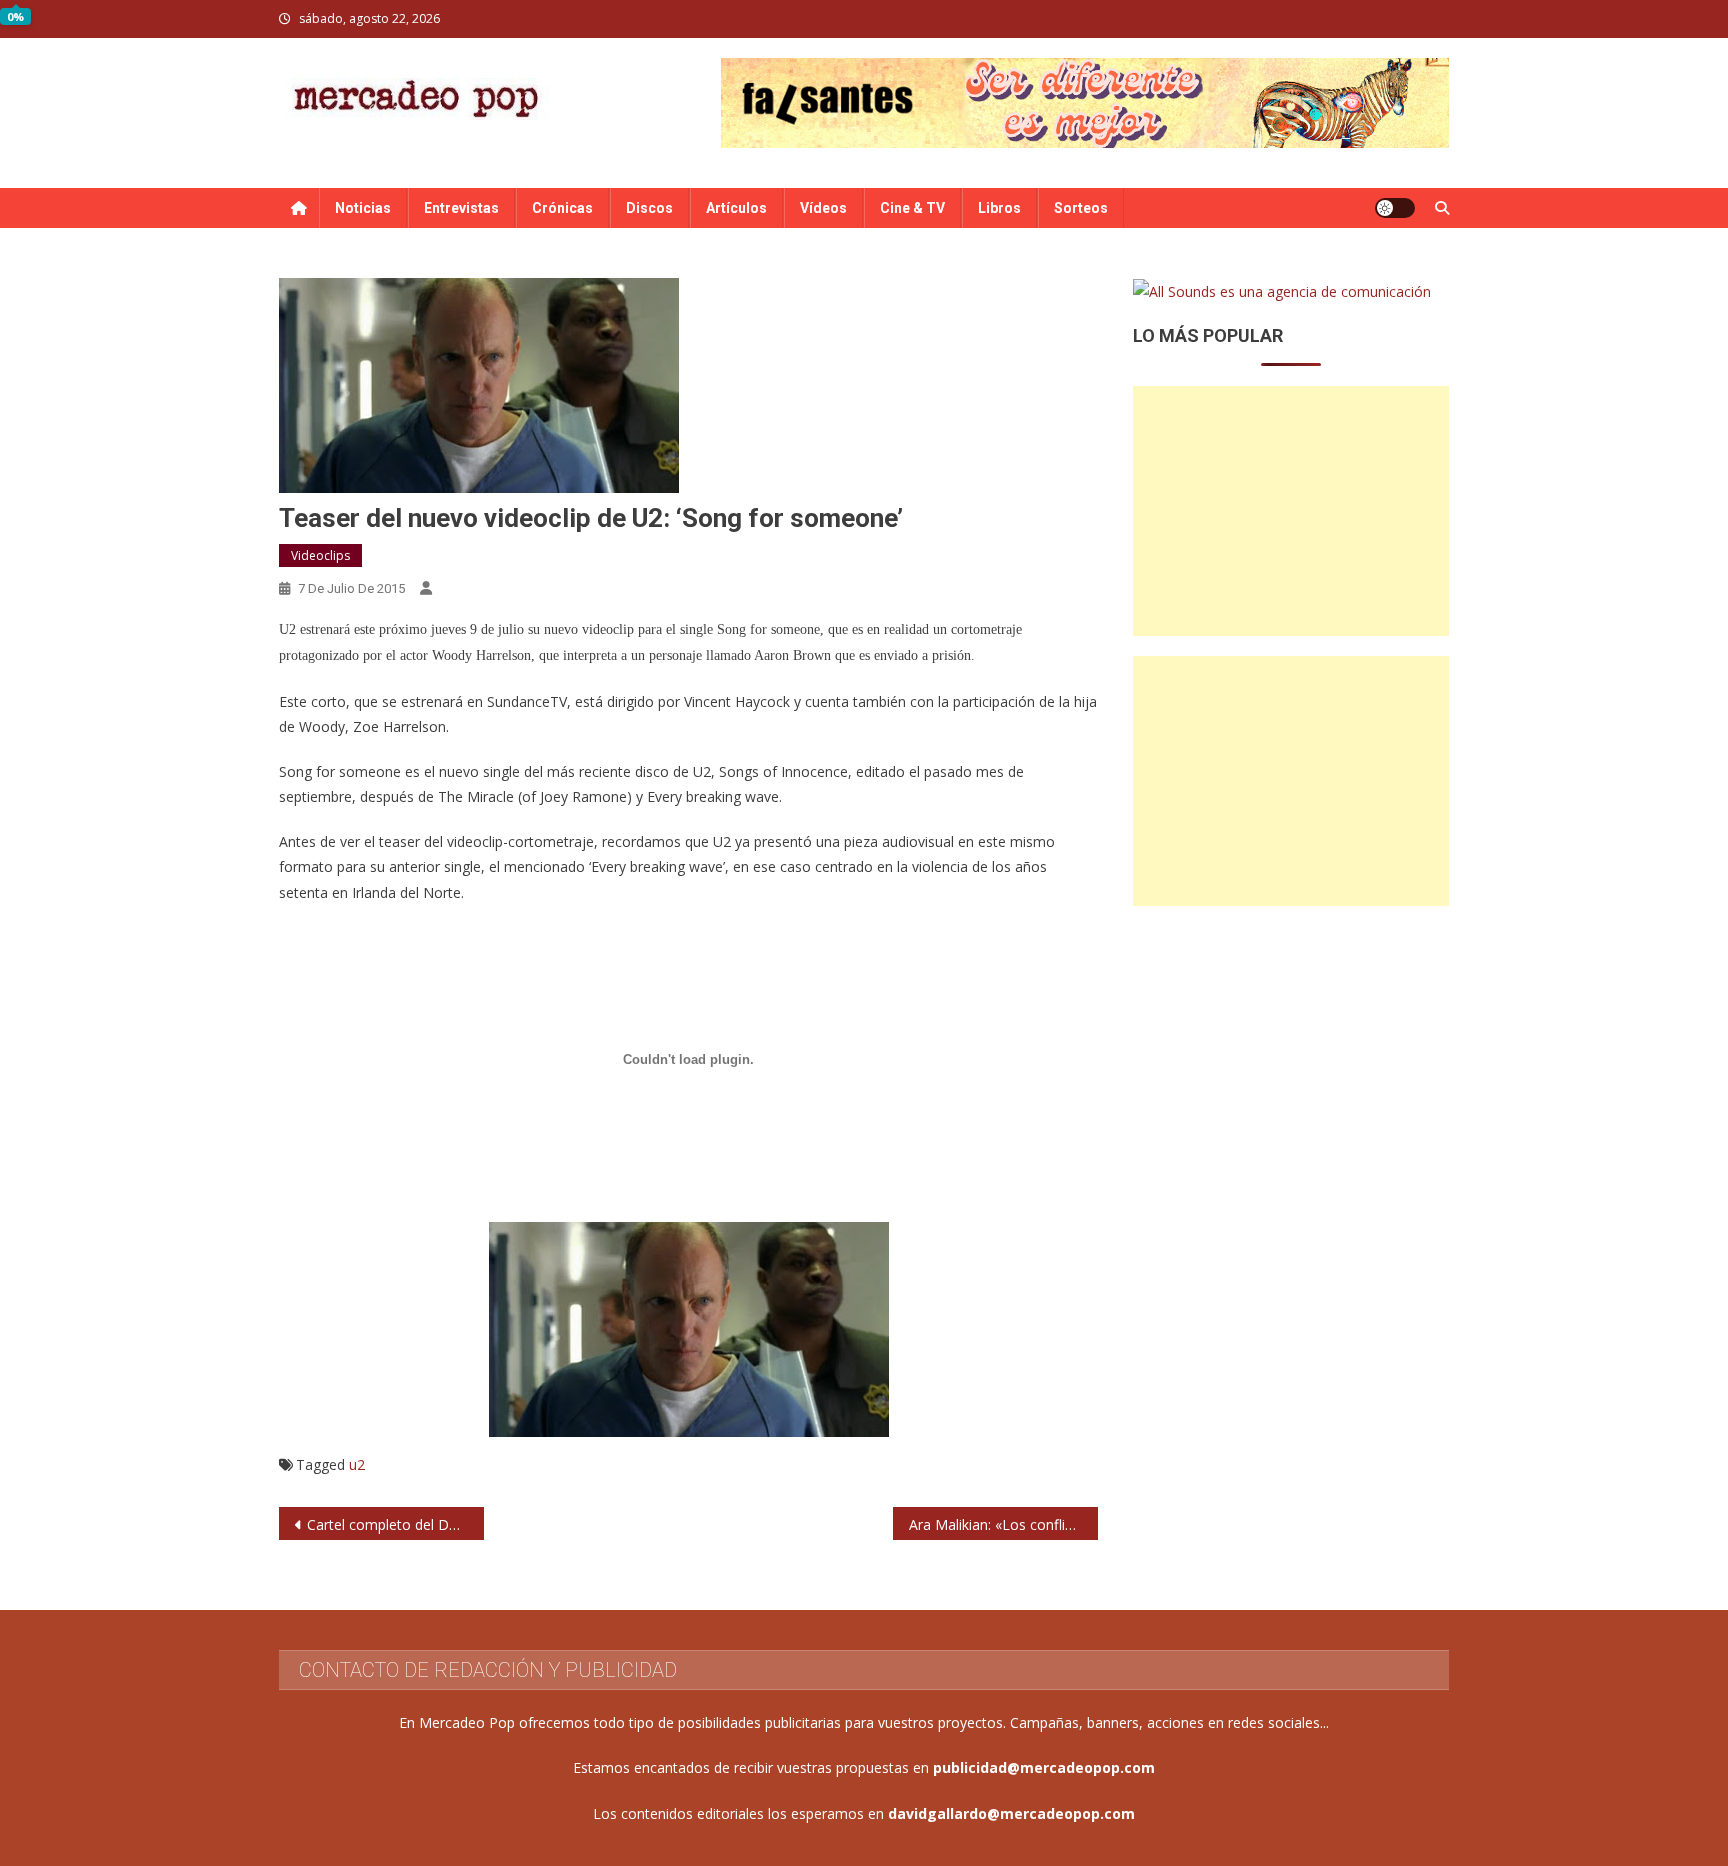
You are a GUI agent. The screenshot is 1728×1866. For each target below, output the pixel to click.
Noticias (363, 208)
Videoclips (320, 555)
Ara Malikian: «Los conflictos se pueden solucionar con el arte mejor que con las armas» (1003, 1524)
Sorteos (1081, 208)
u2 (357, 1464)
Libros (999, 208)
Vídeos (823, 208)
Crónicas (562, 208)
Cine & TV (912, 208)
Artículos (736, 208)
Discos (649, 208)
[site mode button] (1395, 208)
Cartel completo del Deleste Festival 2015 (395, 1524)
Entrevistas (461, 208)
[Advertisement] (1291, 511)
